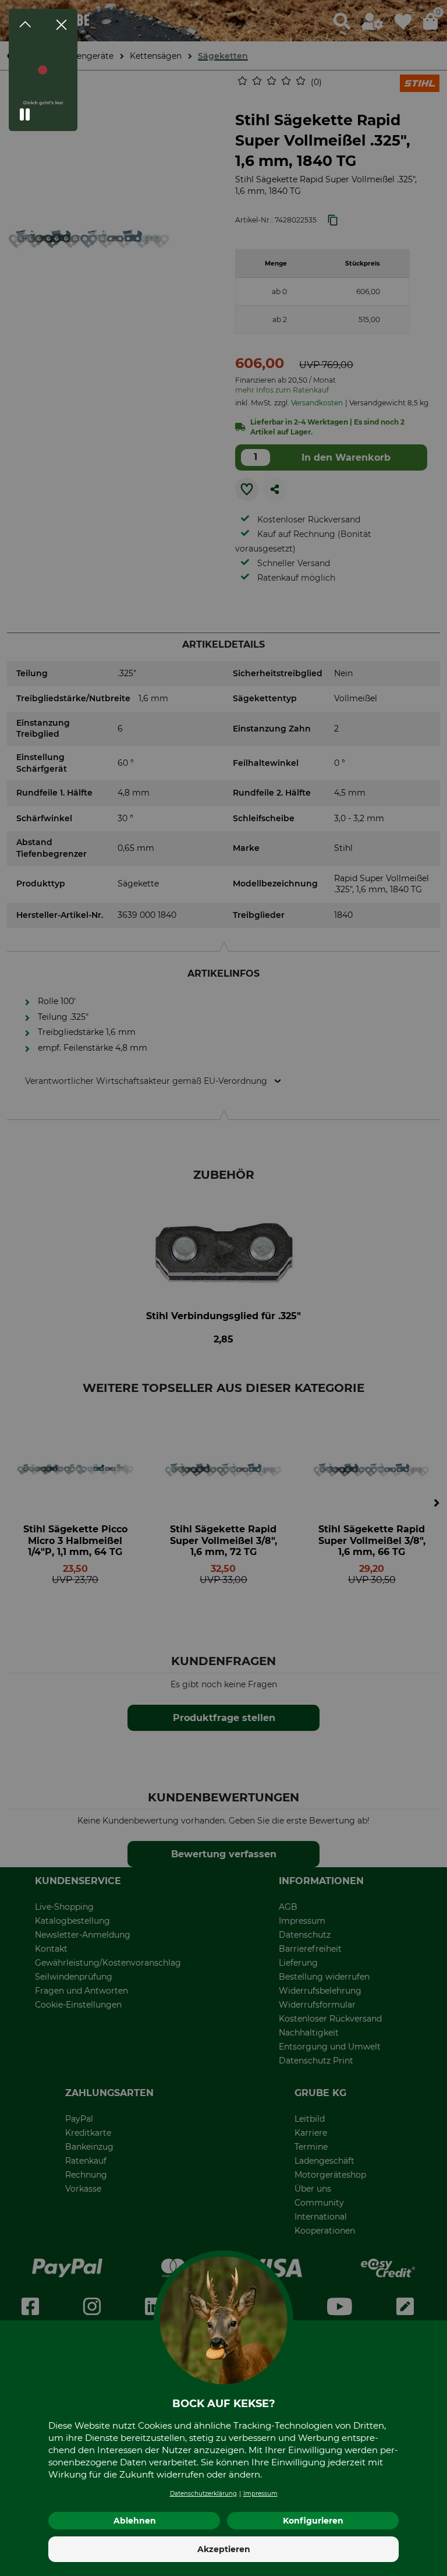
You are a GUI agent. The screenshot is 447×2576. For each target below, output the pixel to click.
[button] (25, 115)
